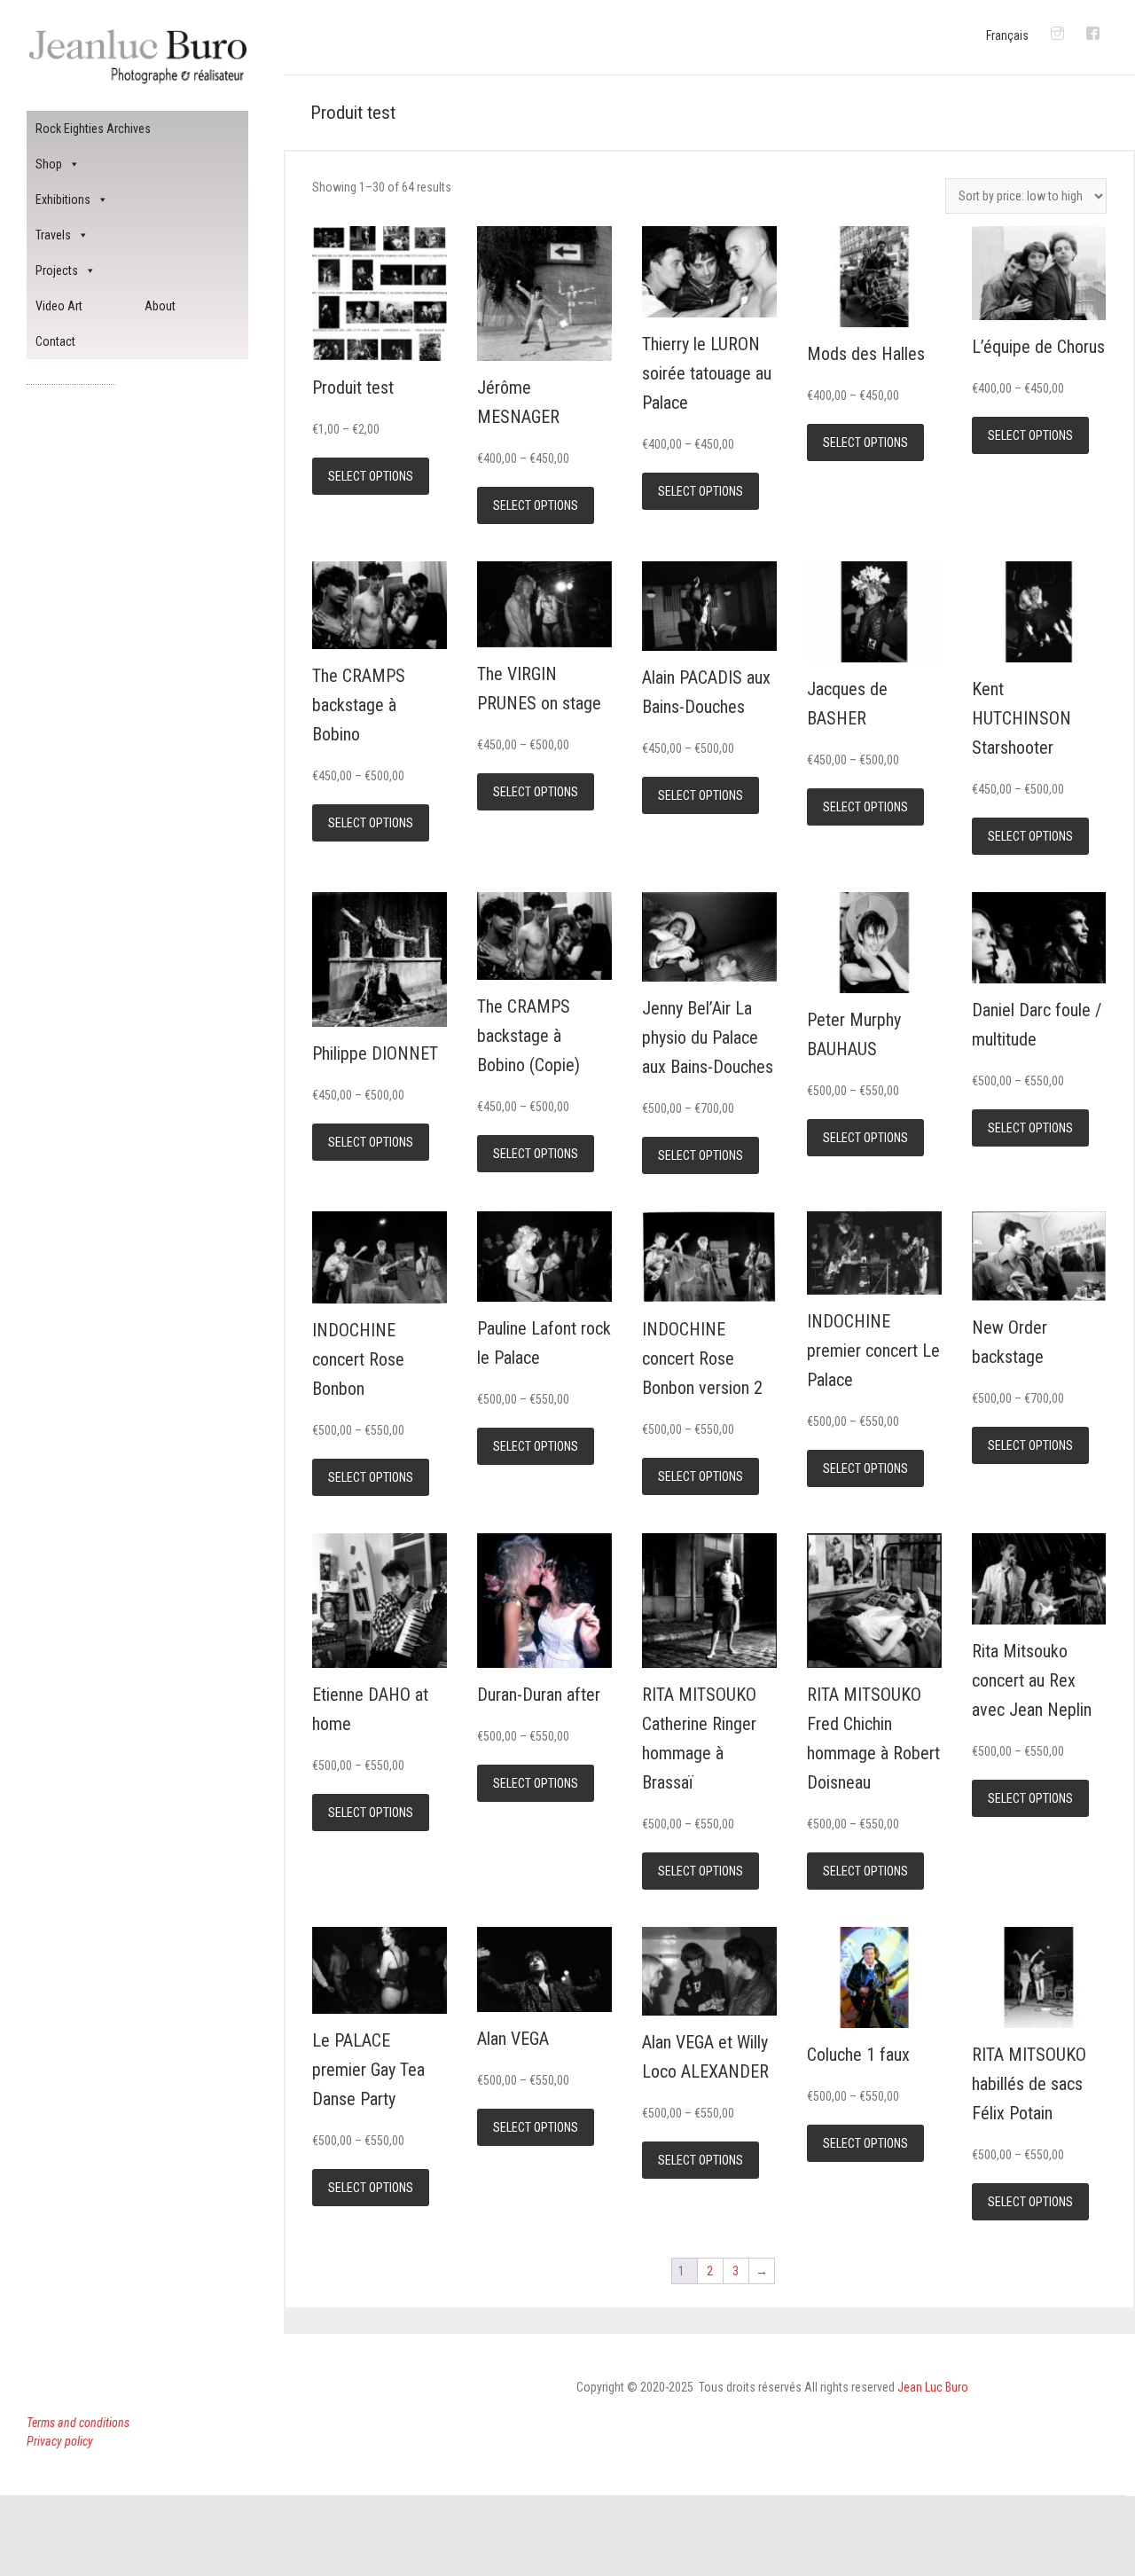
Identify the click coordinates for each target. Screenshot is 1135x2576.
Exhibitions (63, 200)
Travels (53, 235)
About (160, 306)
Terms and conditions (78, 2423)
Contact (55, 341)
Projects (57, 270)
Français (1007, 35)
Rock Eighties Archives (93, 129)
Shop (49, 164)
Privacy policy (60, 2441)
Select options (371, 476)
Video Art (59, 306)
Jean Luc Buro (933, 2387)
